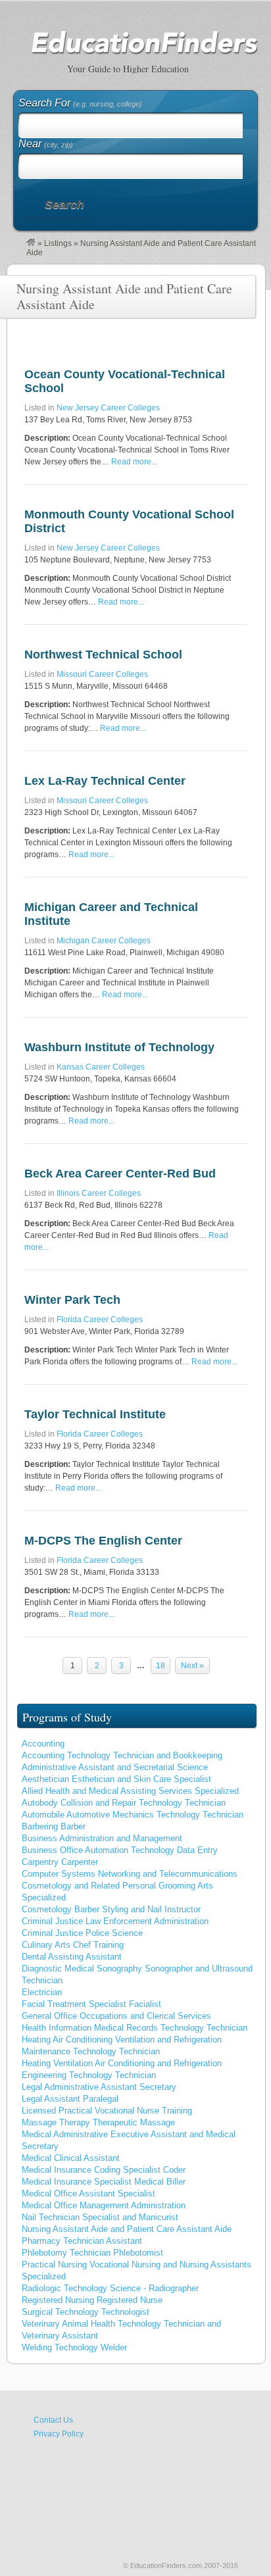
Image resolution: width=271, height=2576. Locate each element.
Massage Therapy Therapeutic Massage (98, 2122)
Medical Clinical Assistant (71, 2158)
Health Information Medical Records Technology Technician (135, 2028)
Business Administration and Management (102, 1838)
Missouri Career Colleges (102, 674)
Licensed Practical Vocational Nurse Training (107, 2111)
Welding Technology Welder (74, 2347)
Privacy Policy (59, 2434)
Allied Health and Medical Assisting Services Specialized (130, 1791)
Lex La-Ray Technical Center (105, 781)
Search (64, 205)
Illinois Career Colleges (99, 1193)
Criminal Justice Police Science (82, 1933)
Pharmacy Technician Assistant (82, 2241)
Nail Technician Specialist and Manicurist (100, 2217)
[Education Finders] (31, 243)
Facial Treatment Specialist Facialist (91, 2004)
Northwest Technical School (103, 655)
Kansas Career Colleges (101, 1067)
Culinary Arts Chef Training (73, 1945)
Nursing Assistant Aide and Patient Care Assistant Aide (127, 2229)
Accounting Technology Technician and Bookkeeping (122, 1755)
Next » (192, 1666)
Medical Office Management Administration (104, 2205)
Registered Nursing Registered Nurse (92, 2300)
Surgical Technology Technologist (86, 2312)
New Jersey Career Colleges (108, 408)
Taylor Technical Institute (95, 1414)
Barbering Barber (54, 1826)
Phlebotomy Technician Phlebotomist (92, 2253)
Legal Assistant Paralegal (70, 2099)
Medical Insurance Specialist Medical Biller (104, 2182)
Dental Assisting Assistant (72, 1957)
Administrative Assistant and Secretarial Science (115, 1767)
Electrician (42, 1992)
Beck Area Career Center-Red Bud (120, 1174)
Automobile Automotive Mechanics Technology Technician (133, 1815)
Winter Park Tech (72, 1300)
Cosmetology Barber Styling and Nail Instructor (111, 1909)
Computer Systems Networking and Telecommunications (130, 1874)
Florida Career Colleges (100, 1320)
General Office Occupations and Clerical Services (116, 2016)
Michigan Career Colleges (104, 941)
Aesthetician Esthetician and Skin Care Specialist (116, 1779)
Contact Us (53, 2420)
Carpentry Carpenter (60, 1862)
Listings (58, 243)
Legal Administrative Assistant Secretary (99, 2087)
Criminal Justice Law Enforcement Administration (115, 1921)
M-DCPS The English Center (103, 1541)
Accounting (43, 1744)
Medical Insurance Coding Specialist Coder (104, 2170)
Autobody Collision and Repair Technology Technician (124, 1803)
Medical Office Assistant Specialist (88, 2193)
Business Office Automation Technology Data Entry (120, 1850)
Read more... (134, 462)
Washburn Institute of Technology (119, 1047)
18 (160, 1666)
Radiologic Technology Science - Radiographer (110, 2288)
